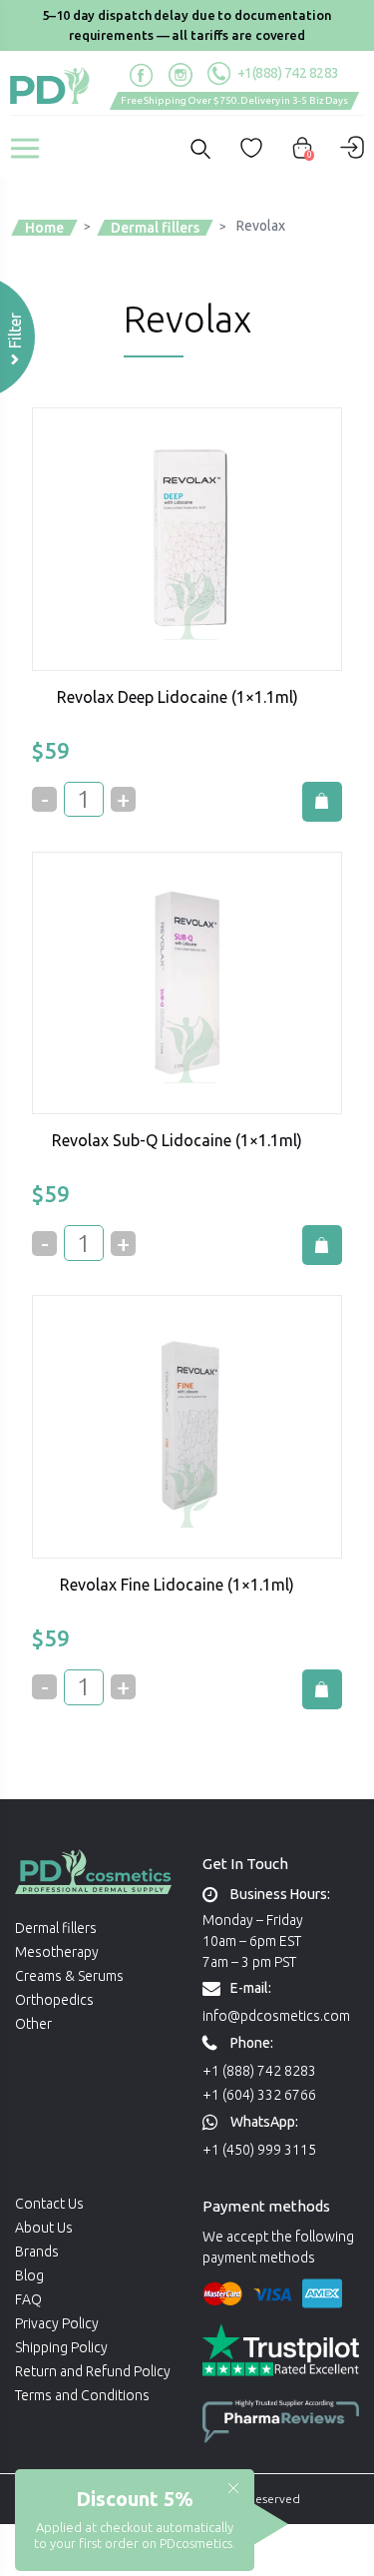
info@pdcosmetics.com (276, 2016)
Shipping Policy (61, 2347)
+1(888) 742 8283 (287, 73)
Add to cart (322, 802)
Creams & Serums (69, 1976)
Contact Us (49, 2204)
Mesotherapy (57, 1952)
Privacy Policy (57, 2323)
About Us (44, 2228)
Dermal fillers (56, 1928)
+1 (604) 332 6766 (259, 2095)
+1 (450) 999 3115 (259, 2150)
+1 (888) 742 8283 (259, 2071)
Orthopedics (54, 2000)
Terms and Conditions (82, 2395)
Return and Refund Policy (93, 2371)
